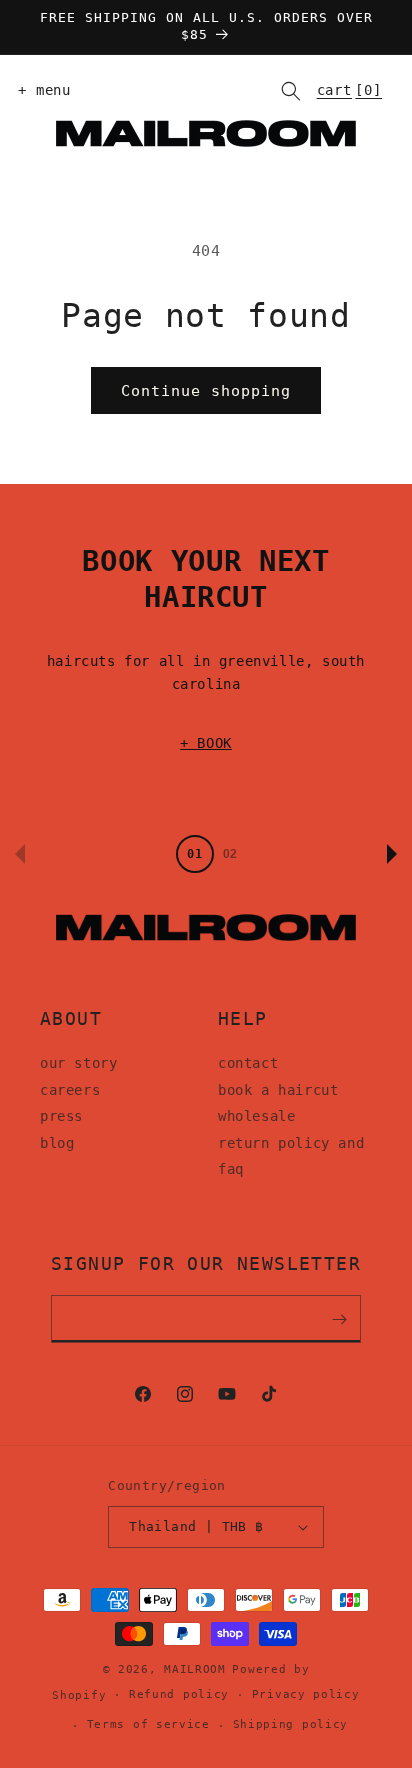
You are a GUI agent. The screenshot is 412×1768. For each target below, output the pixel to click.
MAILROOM (195, 1669)
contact (248, 1063)
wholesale (256, 1116)
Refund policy (179, 1694)
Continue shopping (206, 391)
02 (230, 854)
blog (57, 1143)
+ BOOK (206, 743)
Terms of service (148, 1724)
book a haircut (278, 1090)
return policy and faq (291, 1156)
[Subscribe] (339, 1319)
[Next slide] (392, 854)
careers (70, 1090)
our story (78, 1063)
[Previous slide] (20, 854)
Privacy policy (306, 1694)
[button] (40, 91)
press (61, 1116)
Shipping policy (291, 1724)
